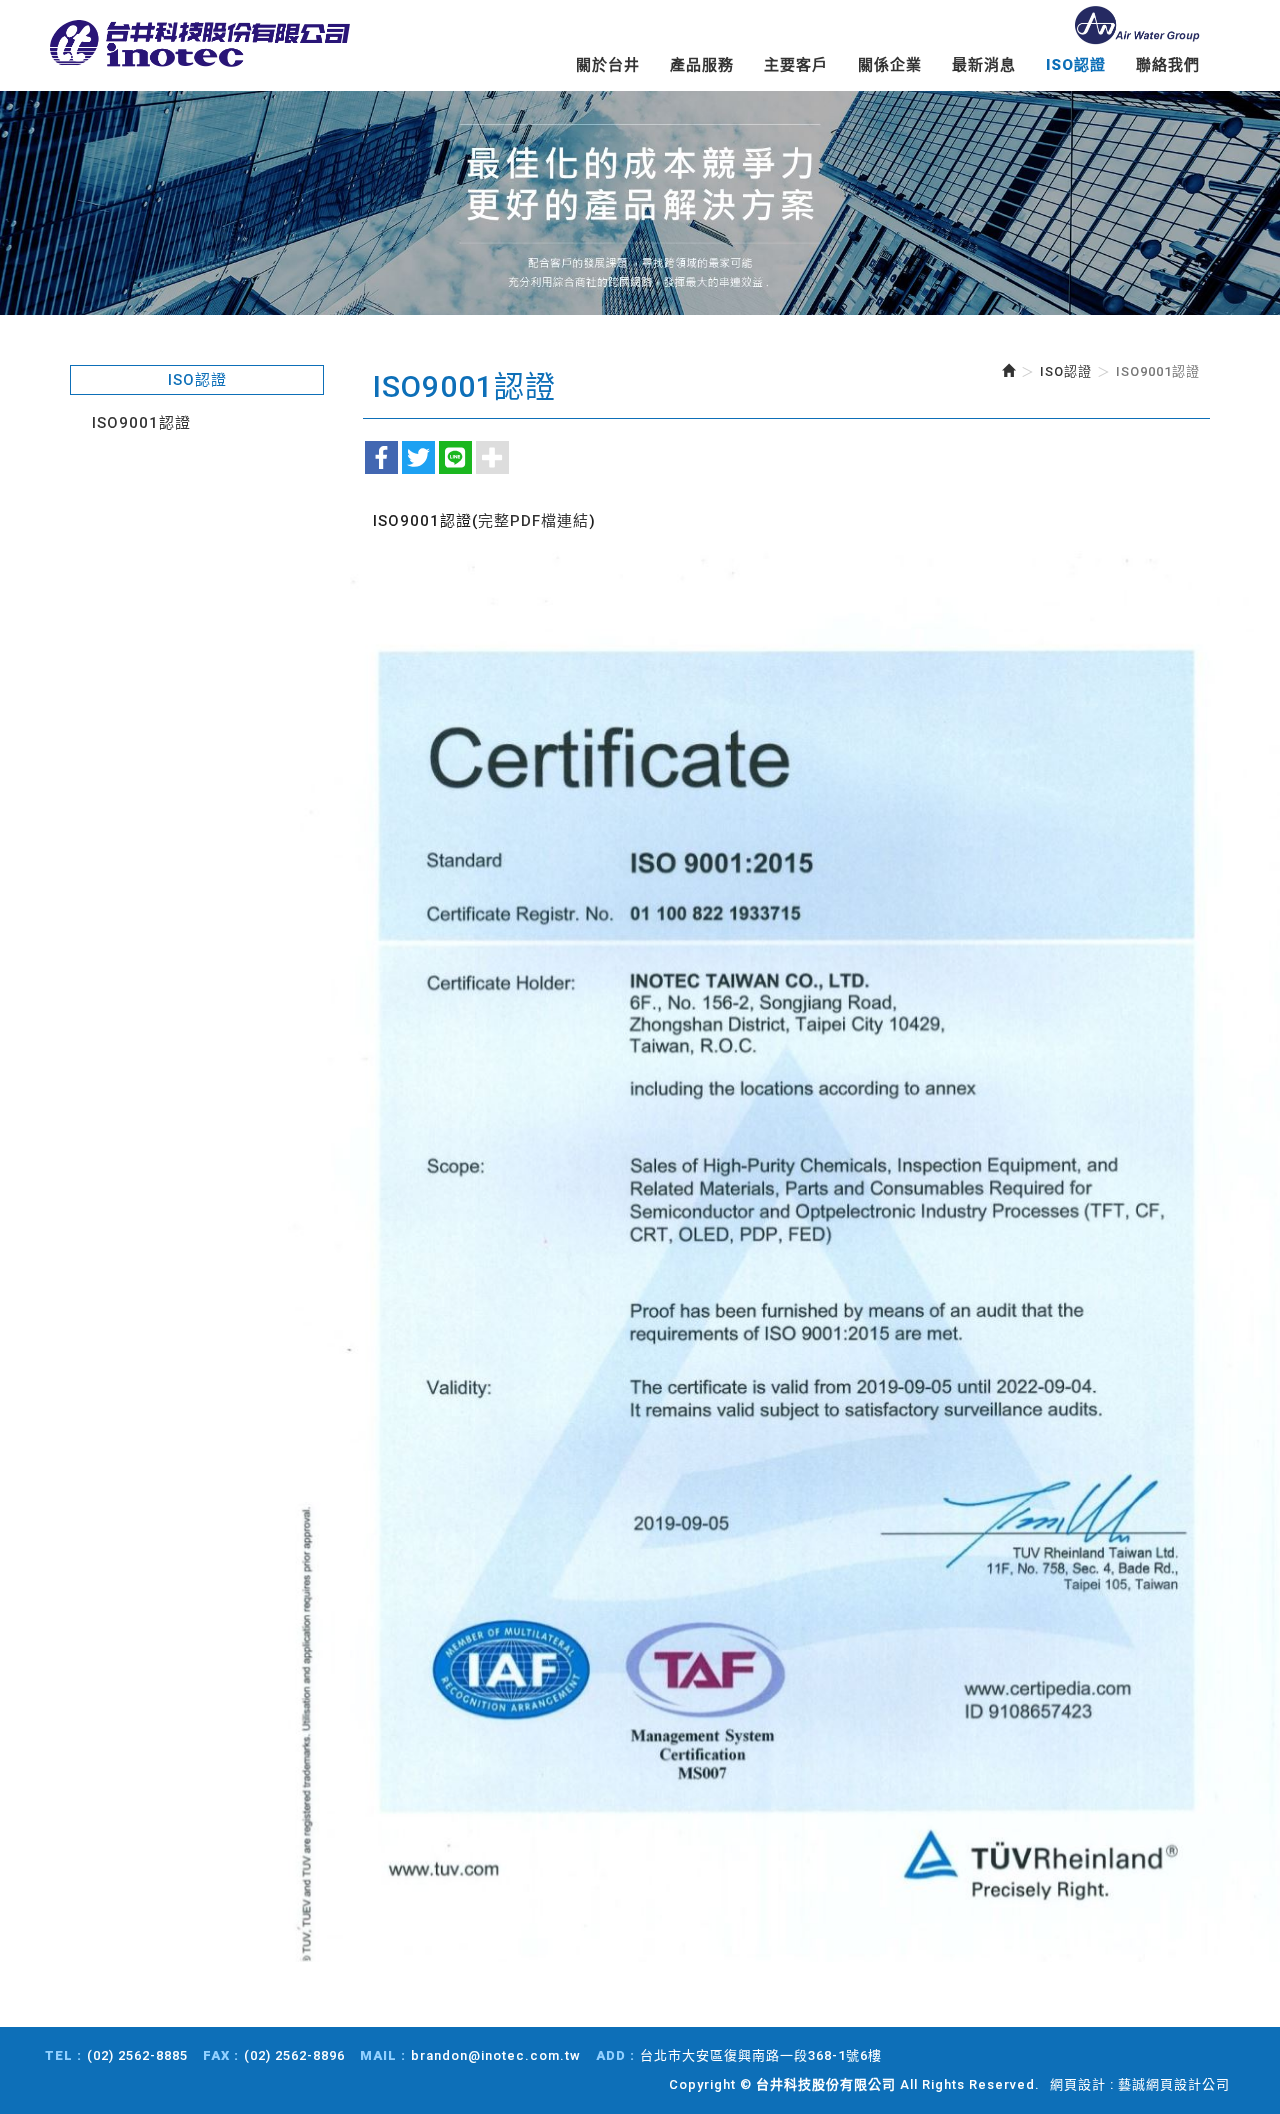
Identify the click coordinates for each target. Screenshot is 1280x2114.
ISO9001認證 (141, 423)
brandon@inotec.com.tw (496, 2055)
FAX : (221, 2055)
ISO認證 (1066, 371)
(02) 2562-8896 (294, 2055)
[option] (640, 203)
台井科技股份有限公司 (200, 45)
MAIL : (383, 2055)
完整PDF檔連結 (533, 521)
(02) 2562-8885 (137, 2055)
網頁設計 (1078, 2084)
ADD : (615, 2055)
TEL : (63, 2055)
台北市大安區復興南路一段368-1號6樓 (761, 2055)
